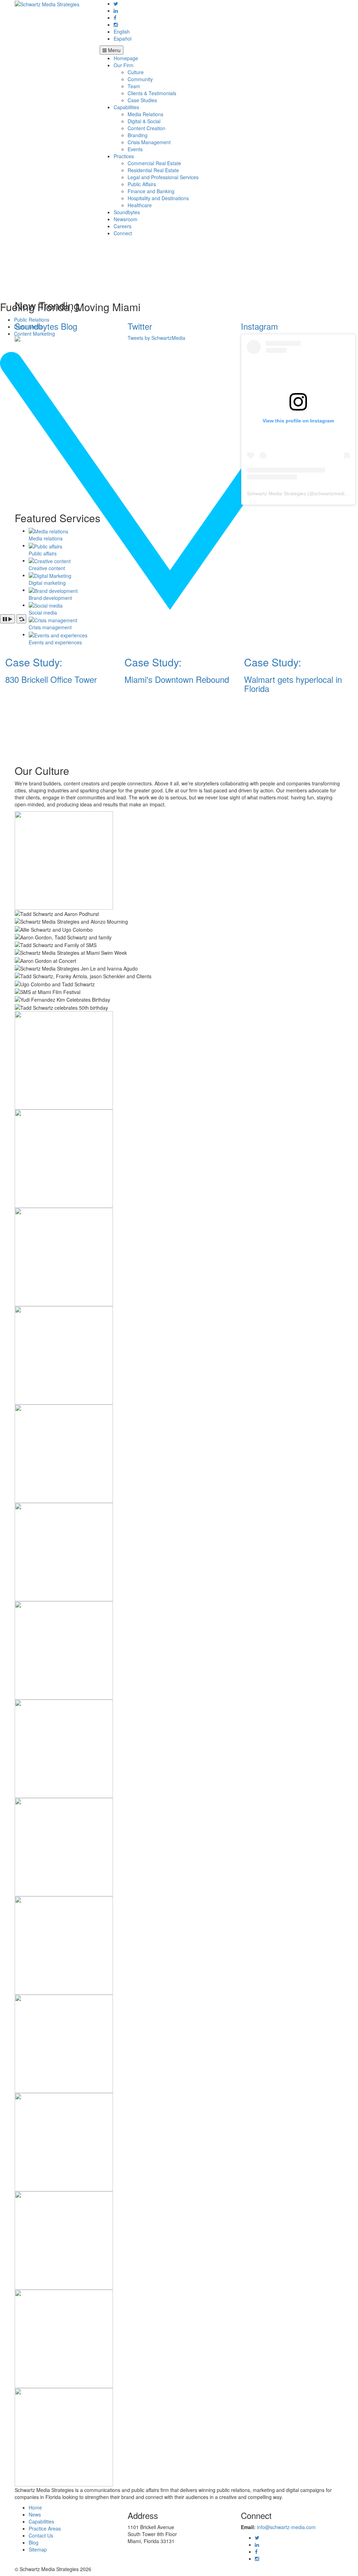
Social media (43, 612)
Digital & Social (144, 121)
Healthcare (140, 205)
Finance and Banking (151, 191)
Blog (34, 2542)
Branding (138, 135)
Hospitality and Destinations (158, 198)
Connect (123, 233)
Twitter (140, 326)
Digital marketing (47, 583)
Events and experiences (55, 642)
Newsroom (126, 219)
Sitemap (38, 2549)
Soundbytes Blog (46, 326)
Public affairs (43, 553)
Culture (136, 72)
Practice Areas (45, 2528)
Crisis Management (149, 142)
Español (123, 38)
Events (135, 149)
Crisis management (50, 627)
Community (140, 79)
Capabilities (126, 107)
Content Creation (146, 128)
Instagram (259, 326)
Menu (114, 50)
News (35, 2514)
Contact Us (41, 2535)
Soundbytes (127, 212)
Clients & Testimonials (152, 93)
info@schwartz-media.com (286, 2527)
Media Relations (145, 114)
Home (35, 2507)
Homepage (126, 58)
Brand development (50, 598)
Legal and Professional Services (163, 177)
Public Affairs (142, 184)
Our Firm (124, 65)
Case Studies (142, 100)
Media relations (46, 538)
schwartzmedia (331, 493)
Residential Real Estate (153, 170)
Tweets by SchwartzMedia (156, 338)
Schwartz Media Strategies (276, 493)
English (122, 31)
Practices (124, 156)
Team (134, 86)
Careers (123, 226)
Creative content (47, 568)
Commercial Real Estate (154, 163)
